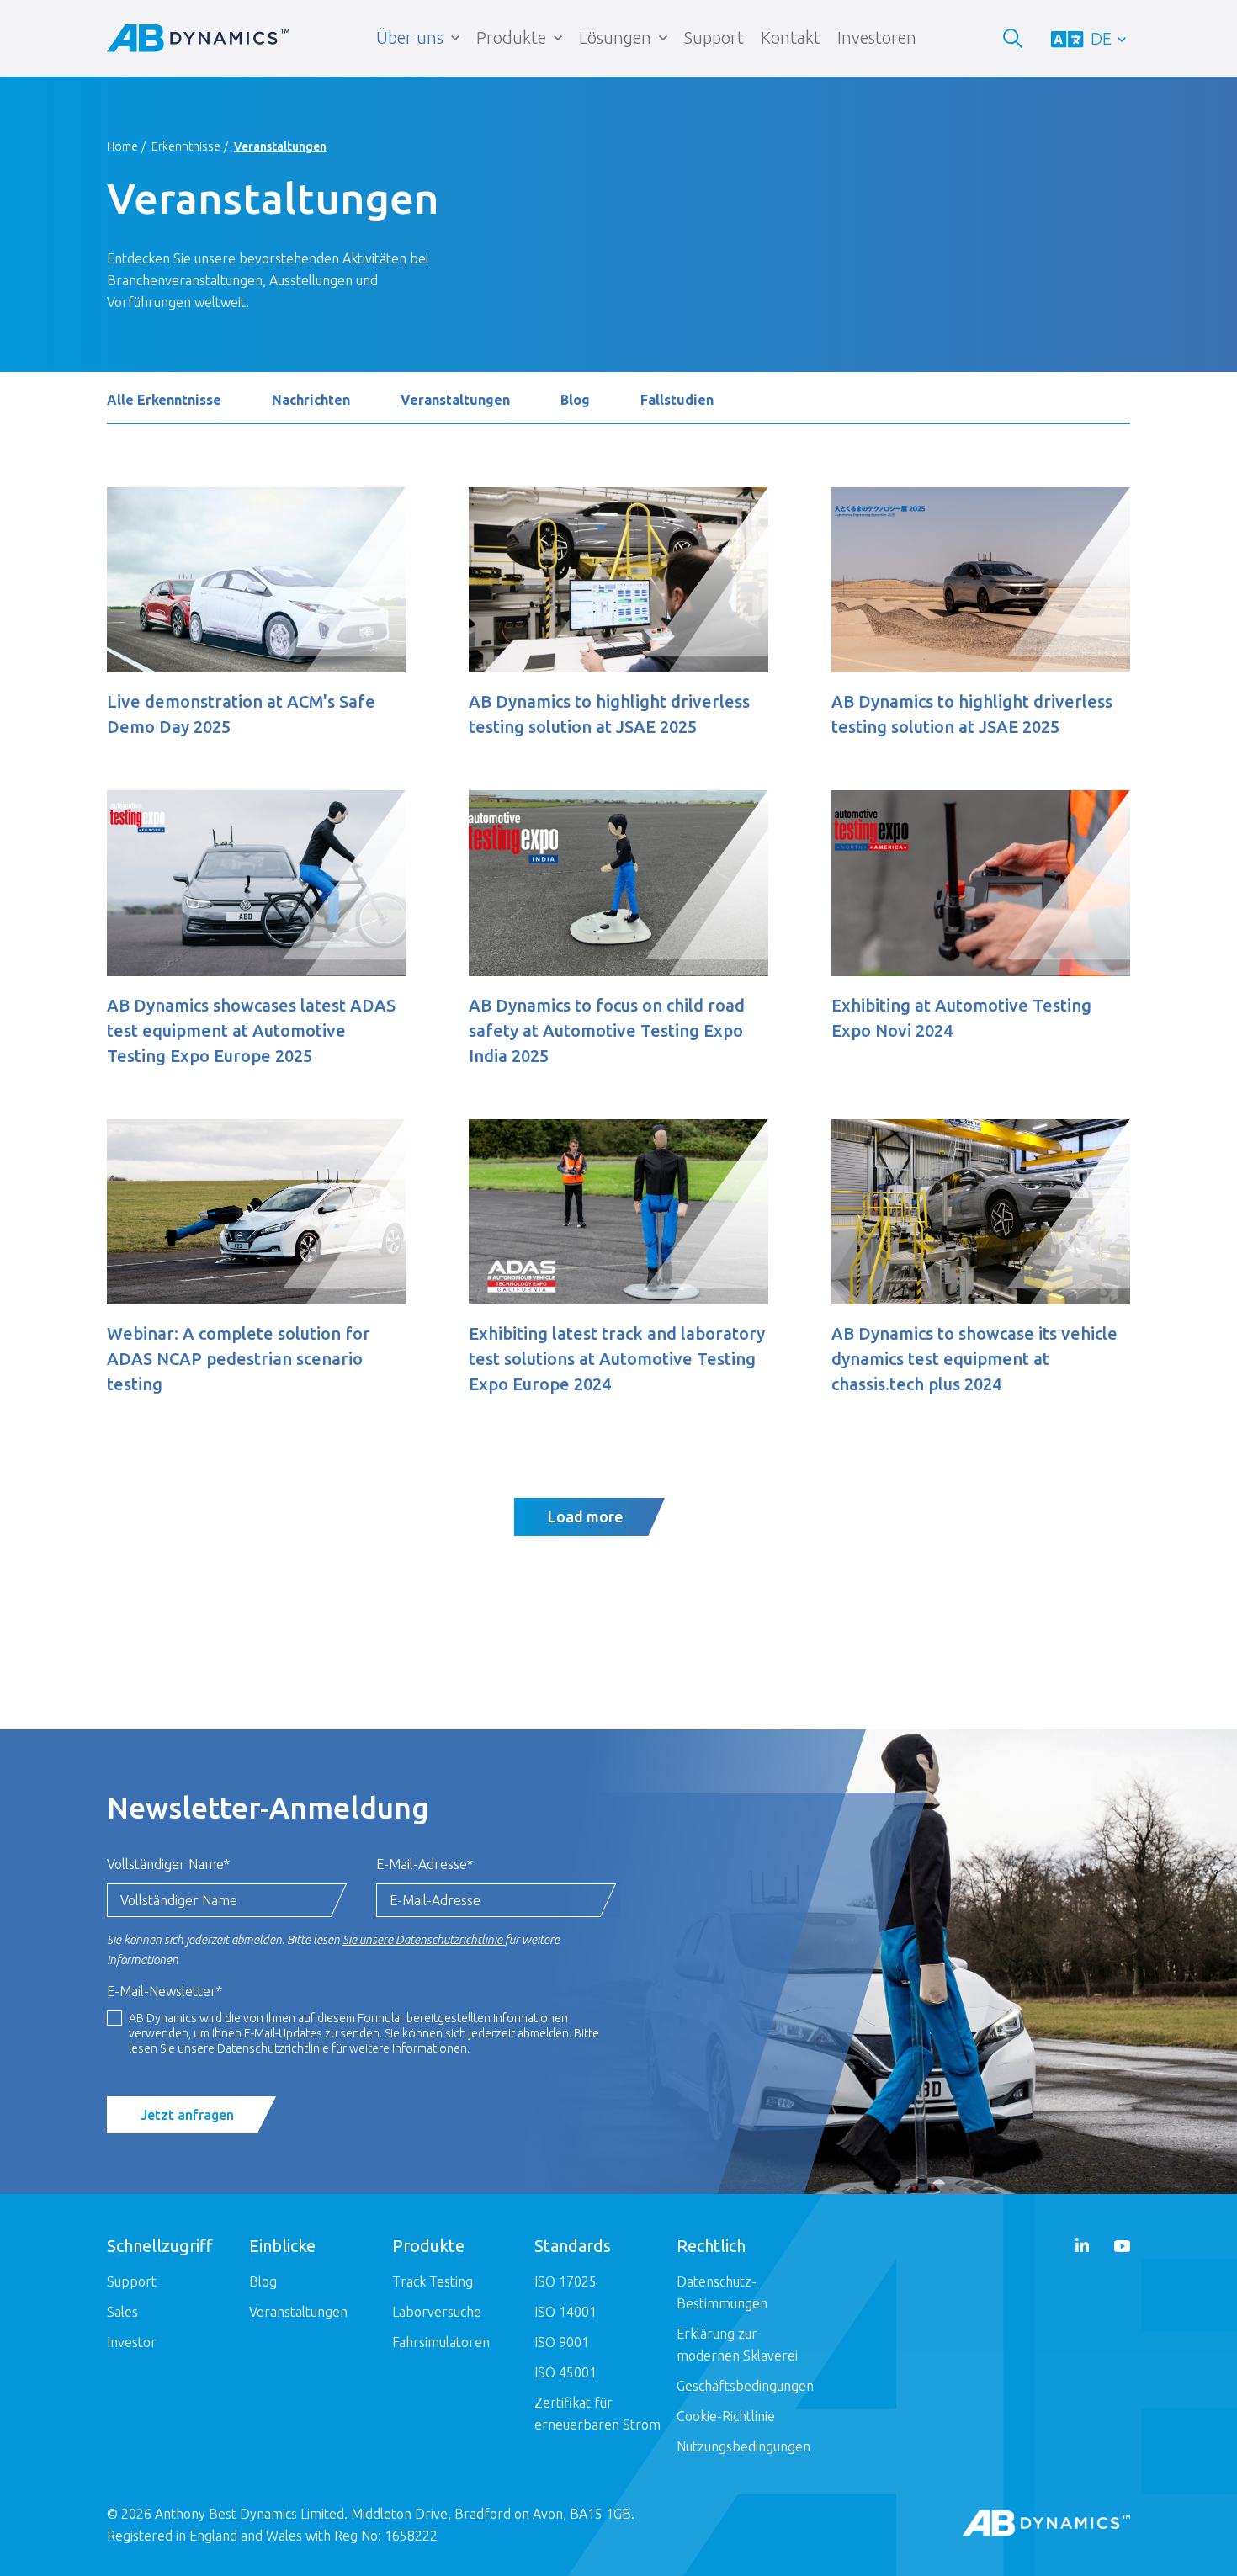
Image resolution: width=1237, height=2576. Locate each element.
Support (714, 37)
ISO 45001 (565, 2372)
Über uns (410, 37)
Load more (585, 1516)
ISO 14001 (565, 2312)
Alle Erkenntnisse (164, 400)
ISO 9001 (562, 2342)
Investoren (877, 37)
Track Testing (433, 2281)
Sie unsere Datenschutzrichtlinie (424, 1940)
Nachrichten (311, 400)
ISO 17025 (565, 2281)
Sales (122, 2312)
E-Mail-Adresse (425, 1864)
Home (122, 146)
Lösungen (615, 37)
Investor (132, 2342)
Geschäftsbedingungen (745, 2386)
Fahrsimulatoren (441, 2342)
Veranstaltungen (455, 400)
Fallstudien (677, 400)
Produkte (511, 37)
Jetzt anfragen (187, 2115)
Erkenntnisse (186, 146)
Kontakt (791, 37)
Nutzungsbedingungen (743, 2446)
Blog (575, 400)
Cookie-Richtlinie (726, 2416)
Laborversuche (437, 2312)
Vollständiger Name (168, 1864)
